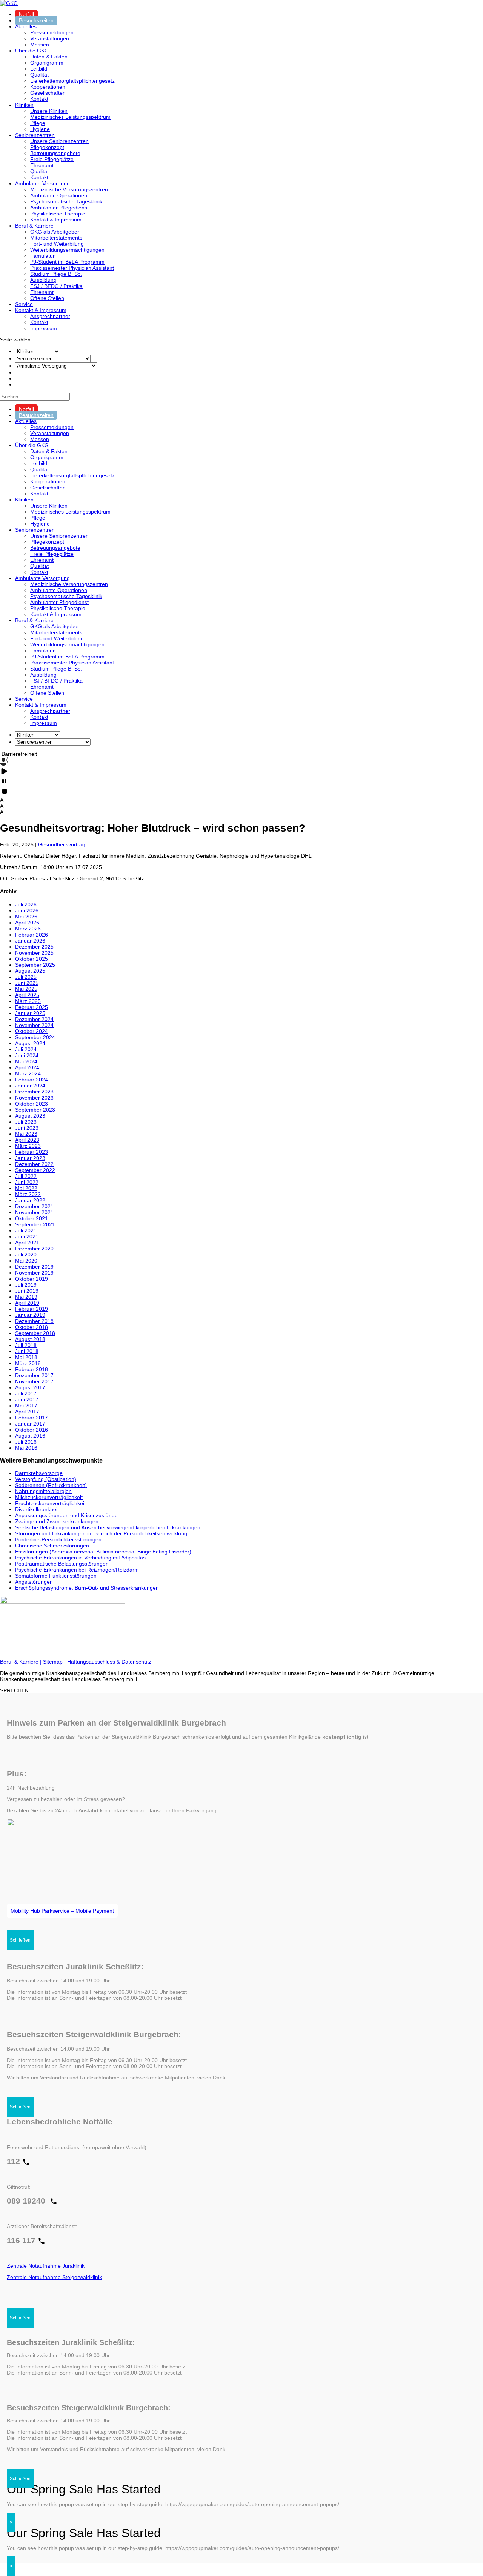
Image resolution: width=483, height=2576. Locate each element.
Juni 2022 (27, 1182)
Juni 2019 (27, 1291)
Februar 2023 (32, 1152)
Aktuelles (26, 26)
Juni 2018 (27, 1351)
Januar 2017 (30, 1424)
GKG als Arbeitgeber (55, 232)
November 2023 (34, 1098)
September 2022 (35, 1170)
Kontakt (39, 99)
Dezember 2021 (34, 1206)
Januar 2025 (30, 1013)
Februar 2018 (32, 1369)
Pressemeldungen (52, 32)
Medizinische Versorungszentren (69, 189)
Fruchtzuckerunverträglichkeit (50, 1503)
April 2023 (27, 1140)
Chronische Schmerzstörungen (52, 1546)
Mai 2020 (26, 1261)
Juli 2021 (26, 1230)
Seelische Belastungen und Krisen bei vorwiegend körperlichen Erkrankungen (108, 1527)
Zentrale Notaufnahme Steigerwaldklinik (54, 2277)
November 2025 (34, 953)
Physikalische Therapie (58, 214)
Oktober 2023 (32, 1104)
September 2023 (35, 1110)
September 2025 (35, 965)
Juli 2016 (26, 1442)
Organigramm (47, 63)
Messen (40, 45)
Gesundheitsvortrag (62, 844)
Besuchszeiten (36, 20)
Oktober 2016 (32, 1430)
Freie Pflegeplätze (52, 159)
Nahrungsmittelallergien (43, 1491)
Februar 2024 (32, 1080)
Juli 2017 (26, 1393)
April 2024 (27, 1067)
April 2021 (27, 1243)
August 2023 (30, 1116)
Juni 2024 (27, 1055)
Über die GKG (32, 51)
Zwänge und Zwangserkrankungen (57, 1521)
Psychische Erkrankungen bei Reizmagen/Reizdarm (77, 1570)
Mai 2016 (26, 1448)
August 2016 (30, 1436)
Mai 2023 (26, 1134)
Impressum (44, 328)
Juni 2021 (27, 1236)
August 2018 (30, 1339)
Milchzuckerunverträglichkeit (49, 1497)
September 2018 (35, 1333)
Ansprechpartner (50, 316)
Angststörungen (34, 1582)
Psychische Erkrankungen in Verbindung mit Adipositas (80, 1558)
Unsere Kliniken (49, 111)
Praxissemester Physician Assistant (72, 268)
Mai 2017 (26, 1406)
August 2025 (30, 971)
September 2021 (35, 1224)
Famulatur (42, 256)
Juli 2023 (26, 1122)
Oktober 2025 (32, 959)
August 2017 (30, 1387)
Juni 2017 (27, 1399)
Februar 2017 (32, 1418)
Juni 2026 (27, 910)
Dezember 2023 (34, 1092)
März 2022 (28, 1194)
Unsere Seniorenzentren (59, 141)
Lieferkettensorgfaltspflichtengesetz (72, 81)
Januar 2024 (30, 1086)
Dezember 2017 (34, 1375)
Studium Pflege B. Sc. (56, 274)
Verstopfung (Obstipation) (46, 1479)
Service (24, 304)
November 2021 (34, 1212)
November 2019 (34, 1273)
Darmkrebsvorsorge (39, 1473)
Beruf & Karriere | (22, 1662)
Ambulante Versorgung (42, 183)
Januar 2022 (30, 1200)
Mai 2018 (26, 1357)
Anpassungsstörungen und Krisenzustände (66, 1515)
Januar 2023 (30, 1158)
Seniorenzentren (35, 135)
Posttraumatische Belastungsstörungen (62, 1564)
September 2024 (35, 1037)
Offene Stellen (47, 298)
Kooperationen (48, 87)
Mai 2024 (26, 1061)
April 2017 (27, 1412)
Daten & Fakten (49, 57)
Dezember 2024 (34, 1019)
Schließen (20, 1940)
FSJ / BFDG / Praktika (56, 286)
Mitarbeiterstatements (56, 238)
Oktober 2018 (32, 1327)
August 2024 (30, 1043)
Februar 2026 (32, 935)
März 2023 (28, 1146)
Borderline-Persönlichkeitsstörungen (58, 1539)
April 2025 (27, 995)
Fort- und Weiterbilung (57, 244)
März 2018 (28, 1363)
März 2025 (28, 1001)
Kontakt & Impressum (56, 220)
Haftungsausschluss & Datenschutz (109, 1662)
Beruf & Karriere (34, 226)
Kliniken (24, 105)
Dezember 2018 (34, 1321)
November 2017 (34, 1381)
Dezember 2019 (34, 1267)
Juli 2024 (26, 1049)
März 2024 (28, 1073)
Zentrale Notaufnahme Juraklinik (46, 2266)
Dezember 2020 (34, 1249)
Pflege (38, 123)
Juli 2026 (26, 904)
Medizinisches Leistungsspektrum (70, 117)
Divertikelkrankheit (37, 1509)
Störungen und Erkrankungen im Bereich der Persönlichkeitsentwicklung (101, 1533)
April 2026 (27, 923)
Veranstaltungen (50, 38)
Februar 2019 (32, 1309)
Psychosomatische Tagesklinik (66, 201)
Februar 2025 (32, 1007)
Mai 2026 (26, 917)
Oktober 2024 (32, 1031)
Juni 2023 (27, 1128)
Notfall (26, 14)
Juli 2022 (26, 1176)
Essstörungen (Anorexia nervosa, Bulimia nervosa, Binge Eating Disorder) (103, 1552)
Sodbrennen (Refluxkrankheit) (51, 1485)
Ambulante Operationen (59, 195)
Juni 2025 (27, 983)
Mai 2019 (26, 1297)
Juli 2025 (26, 977)
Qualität (39, 75)
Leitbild (39, 69)
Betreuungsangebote (55, 153)
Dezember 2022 (34, 1164)
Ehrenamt (42, 165)
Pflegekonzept (47, 147)
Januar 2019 (30, 1315)
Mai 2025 (26, 989)
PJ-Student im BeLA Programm (67, 262)
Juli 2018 (26, 1345)
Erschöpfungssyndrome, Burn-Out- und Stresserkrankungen (87, 1588)
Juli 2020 (26, 1255)
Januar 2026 (30, 941)
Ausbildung (43, 280)
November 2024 (34, 1025)
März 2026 (28, 929)
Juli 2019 (26, 1285)
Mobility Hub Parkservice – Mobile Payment (62, 1911)
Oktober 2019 (32, 1279)
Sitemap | (55, 1662)
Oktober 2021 (32, 1218)
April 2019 (27, 1303)
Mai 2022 (26, 1188)
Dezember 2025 (34, 947)
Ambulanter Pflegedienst (59, 208)
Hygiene (40, 129)
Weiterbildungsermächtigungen (67, 250)
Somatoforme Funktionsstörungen (56, 1576)
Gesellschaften (48, 93)
